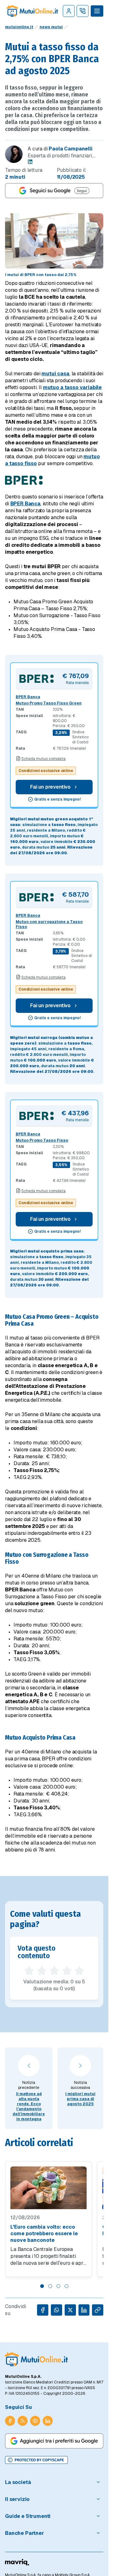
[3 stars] (54, 1971)
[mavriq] (17, 2562)
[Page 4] (67, 2286)
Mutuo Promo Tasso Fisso (42, 1140)
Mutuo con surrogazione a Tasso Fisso (49, 924)
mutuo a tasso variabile (72, 387)
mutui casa (55, 374)
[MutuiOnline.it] (36, 2359)
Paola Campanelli (70, 149)
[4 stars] (67, 1971)
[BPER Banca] (37, 679)
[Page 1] (42, 2286)
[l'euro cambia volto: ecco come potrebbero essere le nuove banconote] (48, 2188)
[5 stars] (79, 1971)
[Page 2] (50, 2286)
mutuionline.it (19, 27)
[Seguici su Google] (54, 191)
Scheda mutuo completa (43, 759)
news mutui (51, 27)
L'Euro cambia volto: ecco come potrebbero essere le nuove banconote (44, 2234)
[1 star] (29, 1971)
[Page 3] (58, 2286)
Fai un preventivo (50, 787)
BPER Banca (25, 504)
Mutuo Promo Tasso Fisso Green (49, 703)
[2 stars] (42, 1971)
